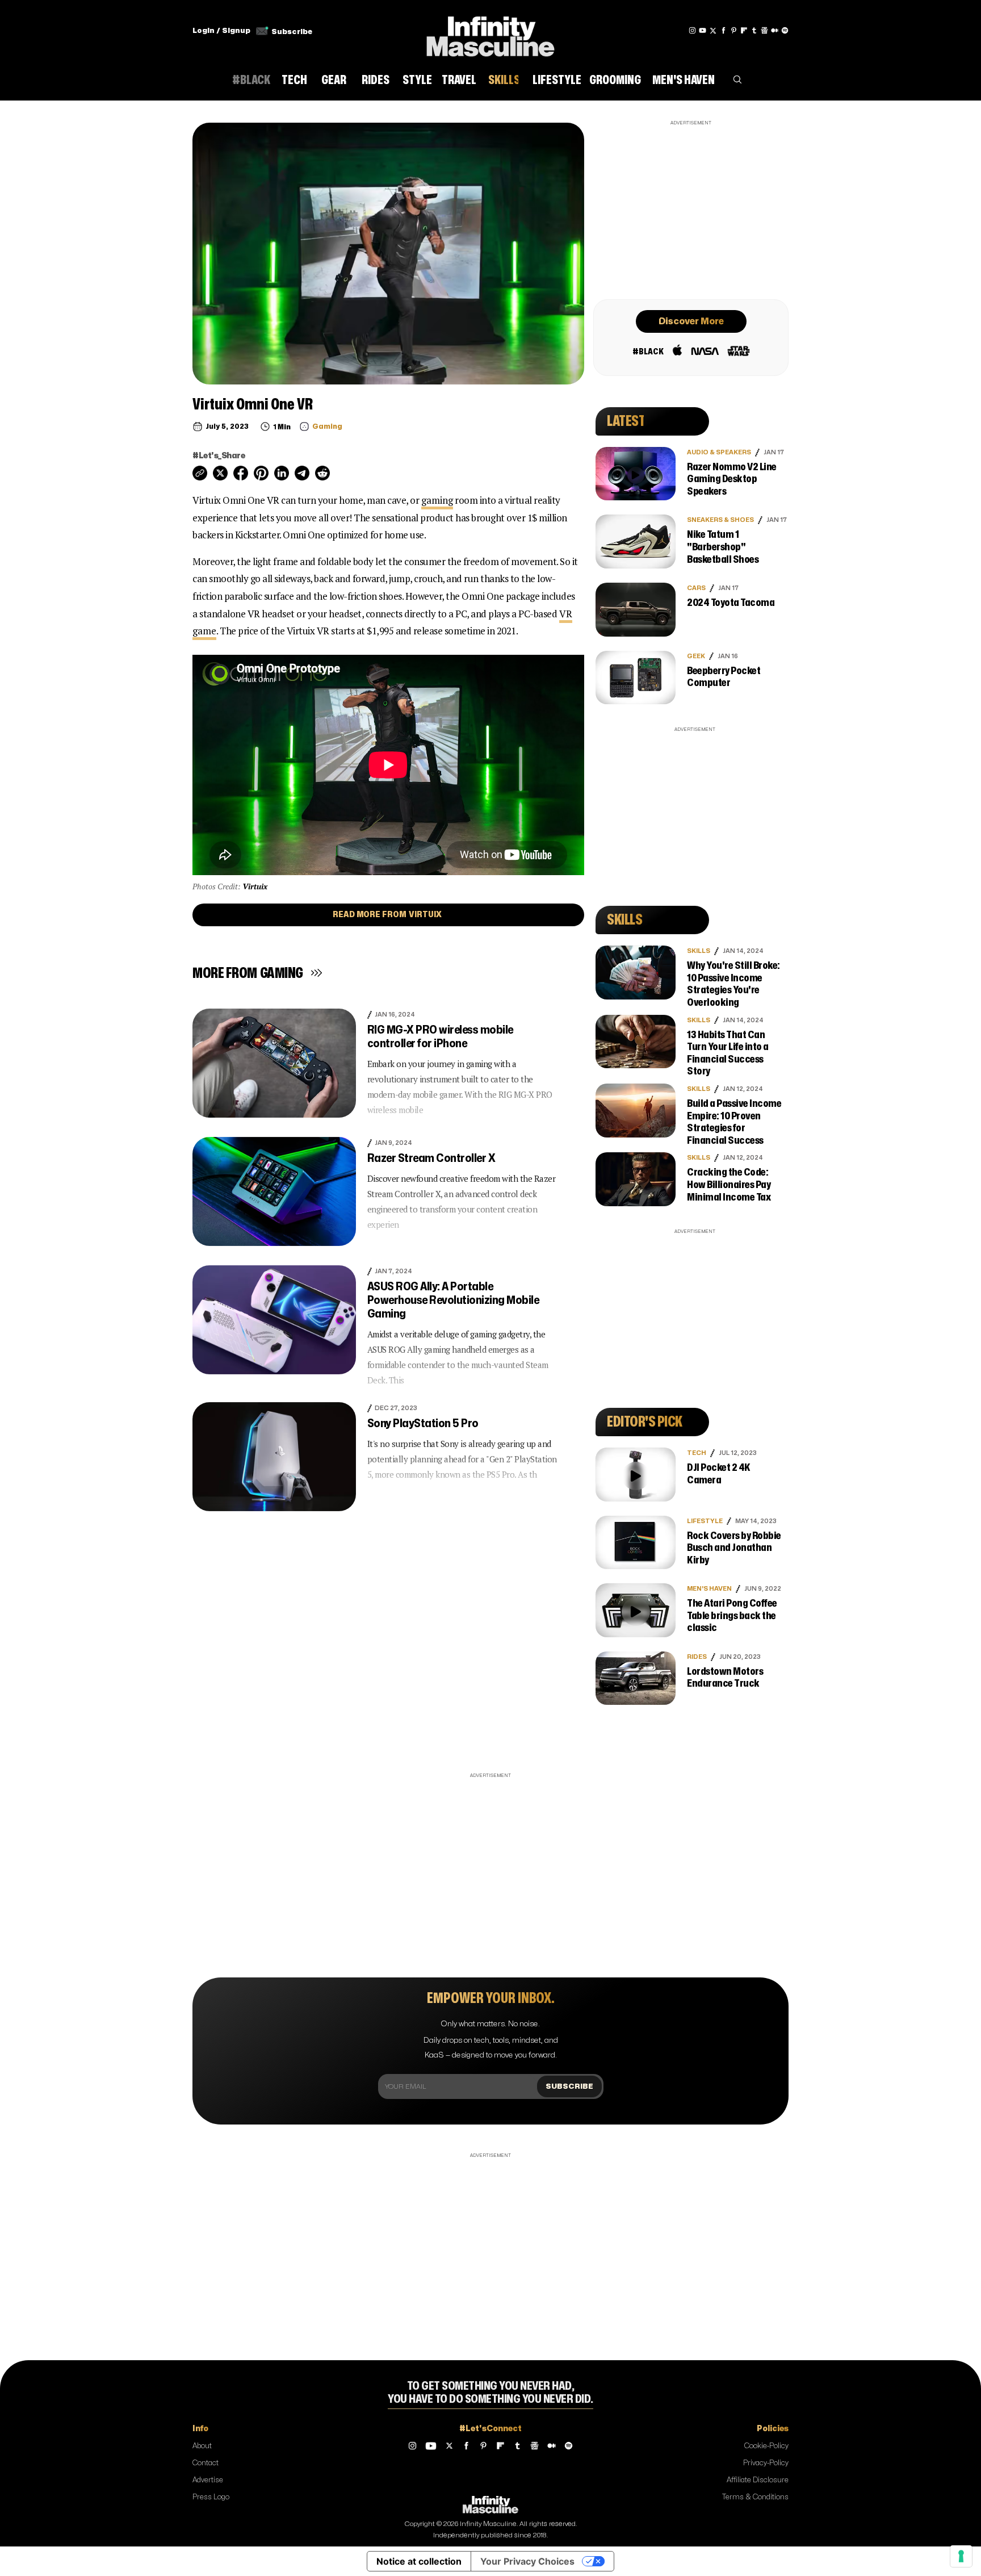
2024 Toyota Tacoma (731, 603)
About (202, 2446)
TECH (697, 1453)
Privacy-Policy (766, 2463)
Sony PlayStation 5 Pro (423, 1423)
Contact (206, 2463)
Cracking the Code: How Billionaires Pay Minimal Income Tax (729, 1185)
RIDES (697, 1657)
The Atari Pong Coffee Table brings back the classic (732, 1616)
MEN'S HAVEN (709, 1589)
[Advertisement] (691, 208)
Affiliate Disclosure (758, 2480)
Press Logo (211, 2497)
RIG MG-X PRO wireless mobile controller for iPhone (440, 1037)
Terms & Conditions (755, 2497)
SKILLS (699, 951)
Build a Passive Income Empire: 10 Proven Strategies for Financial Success (734, 1122)
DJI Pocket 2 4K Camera (719, 1474)
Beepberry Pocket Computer (724, 677)
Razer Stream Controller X (431, 1158)
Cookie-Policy (766, 2446)
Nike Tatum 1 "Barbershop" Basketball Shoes (723, 547)
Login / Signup (221, 31)
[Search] (737, 82)
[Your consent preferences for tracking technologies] (961, 2556)
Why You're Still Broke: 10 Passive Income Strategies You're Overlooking (733, 984)
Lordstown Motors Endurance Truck (725, 1678)
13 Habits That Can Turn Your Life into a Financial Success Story (728, 1053)
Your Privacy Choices (527, 2561)
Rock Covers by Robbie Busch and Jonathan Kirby (734, 1548)
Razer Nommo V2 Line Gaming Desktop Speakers (732, 479)
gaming (437, 500)
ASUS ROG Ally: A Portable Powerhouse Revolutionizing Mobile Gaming (453, 1300)
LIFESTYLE (705, 1521)
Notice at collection (419, 2561)
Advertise (208, 2480)
